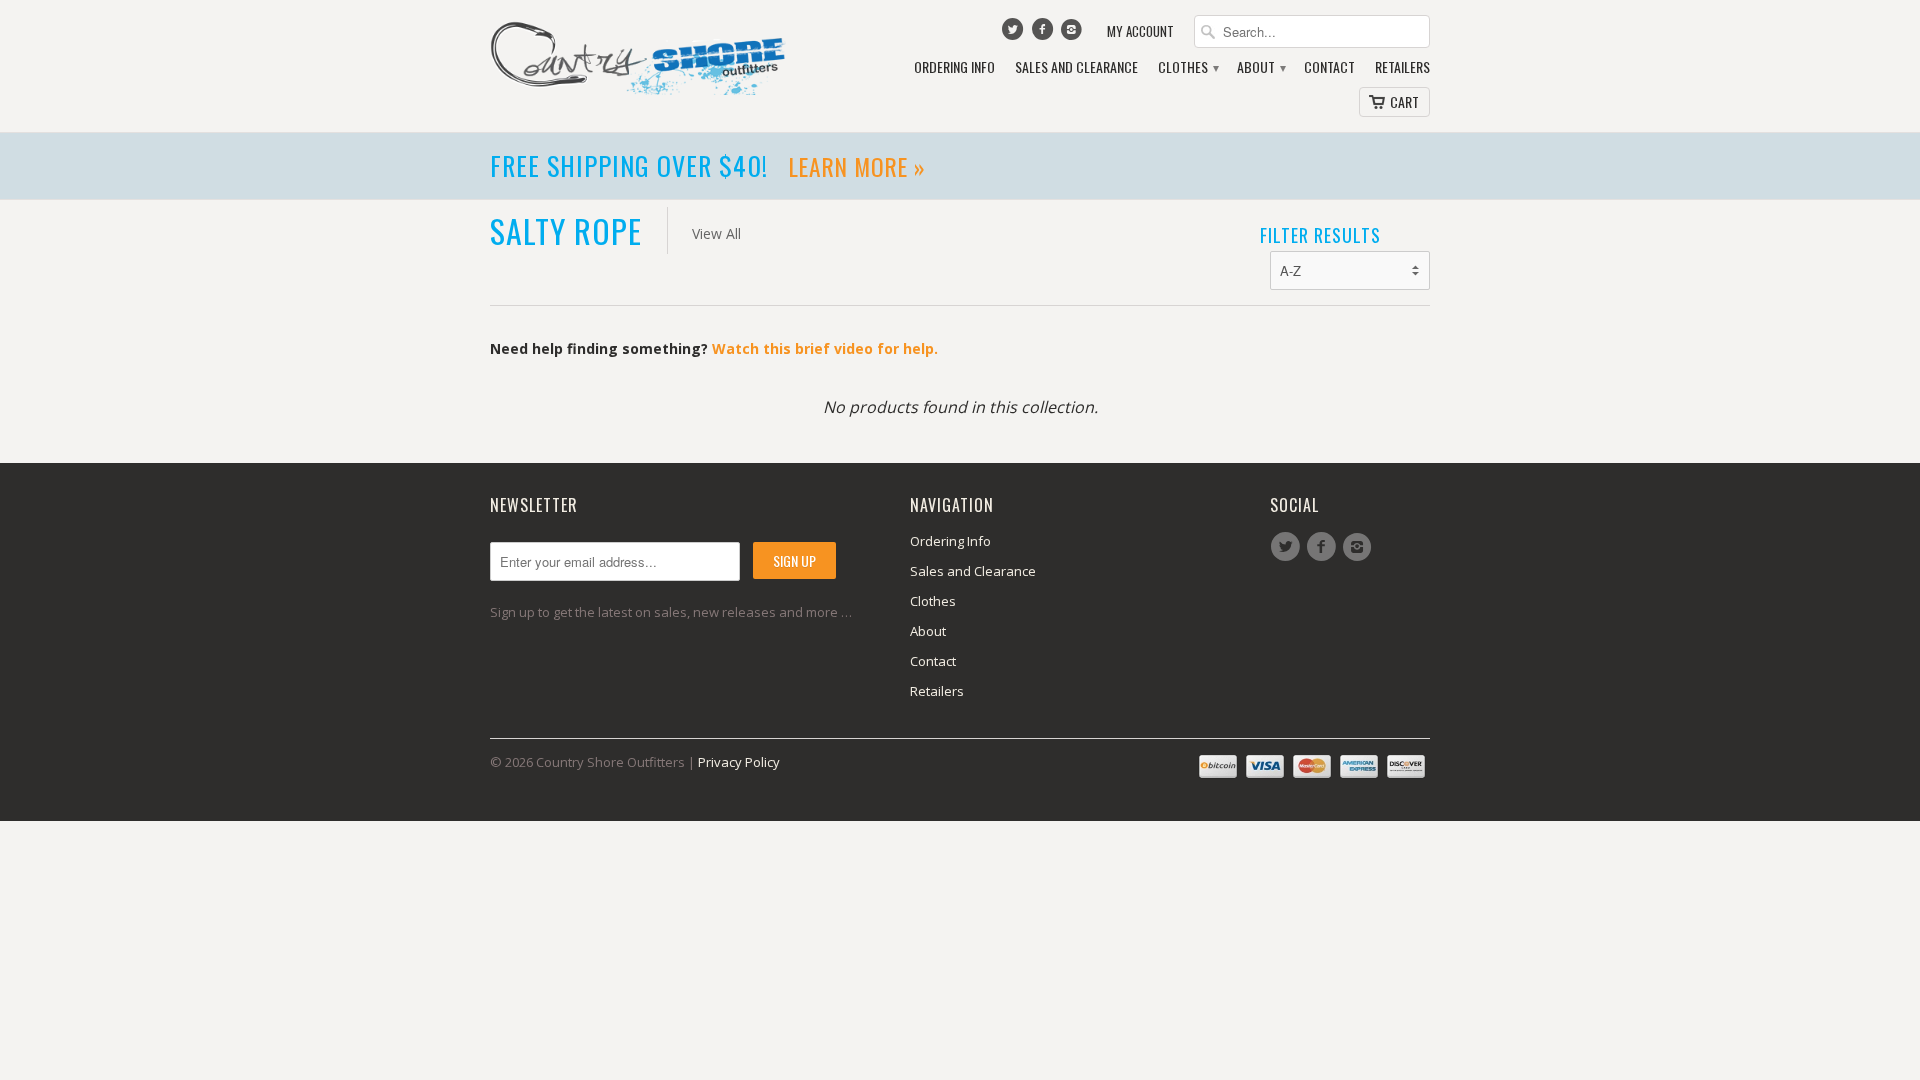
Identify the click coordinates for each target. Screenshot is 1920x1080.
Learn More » (903, 166)
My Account (1140, 31)
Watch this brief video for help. (825, 348)
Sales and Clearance (1076, 67)
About (1260, 67)
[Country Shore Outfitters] (640, 57)
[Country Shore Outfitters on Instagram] (1074, 34)
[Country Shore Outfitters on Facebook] (1044, 34)
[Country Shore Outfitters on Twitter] (1015, 34)
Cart (1404, 101)
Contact (1329, 67)
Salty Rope (566, 230)
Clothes (1187, 67)
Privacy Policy (739, 762)
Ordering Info (954, 67)
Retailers (1402, 67)
